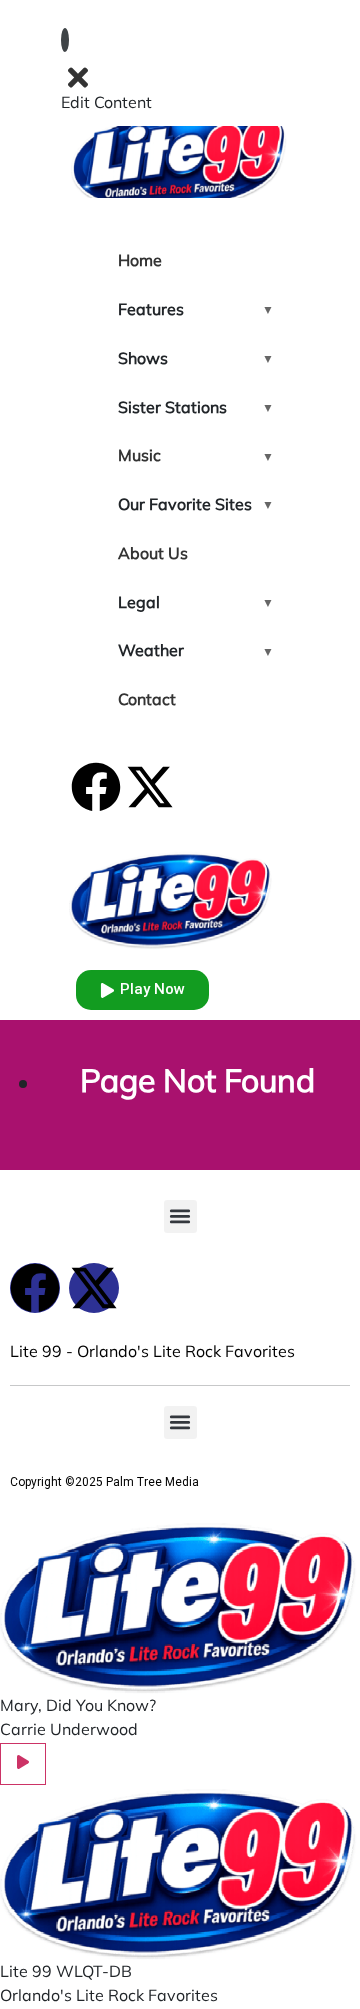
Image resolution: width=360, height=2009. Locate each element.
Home (140, 262)
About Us (153, 555)
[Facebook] (96, 787)
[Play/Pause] (23, 1764)
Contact (147, 701)
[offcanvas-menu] (65, 40)
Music (139, 457)
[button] (180, 1216)
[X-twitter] (150, 787)
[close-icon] (78, 77)
